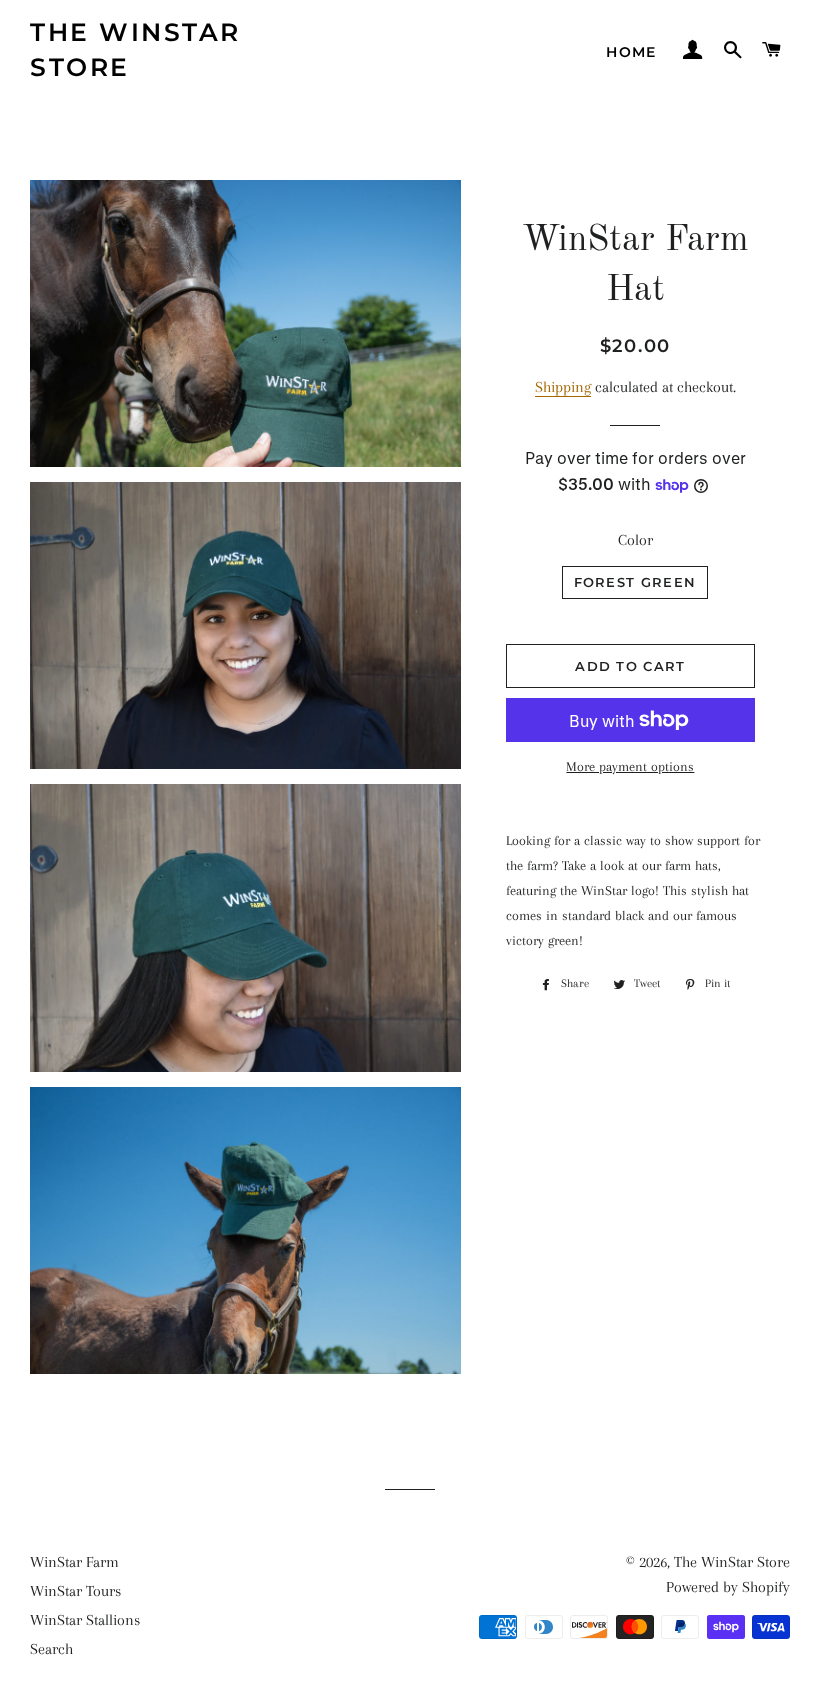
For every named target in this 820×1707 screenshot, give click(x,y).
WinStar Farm (74, 1562)
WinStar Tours (75, 1591)
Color (635, 540)
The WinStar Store (135, 49)
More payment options (630, 766)
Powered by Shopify (728, 1587)
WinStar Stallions (85, 1620)
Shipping (563, 387)
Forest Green (635, 582)
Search (51, 1649)
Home (631, 52)
